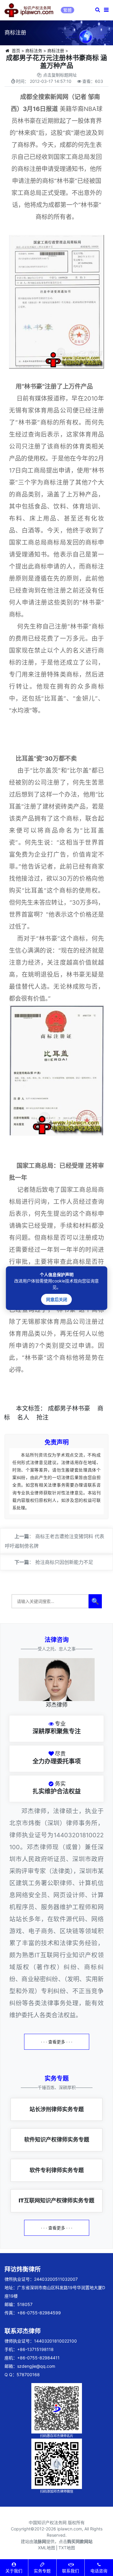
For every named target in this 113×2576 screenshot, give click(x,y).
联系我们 (71, 2571)
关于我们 (14, 2571)
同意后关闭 (57, 1299)
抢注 (42, 1417)
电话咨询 (99, 2571)
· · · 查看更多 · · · (57, 2042)
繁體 (67, 10)
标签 (34, 1408)
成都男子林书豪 (69, 1408)
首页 (16, 51)
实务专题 (42, 2571)
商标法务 (34, 51)
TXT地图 (67, 2548)
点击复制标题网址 (60, 75)
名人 (23, 1417)
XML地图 (47, 2548)
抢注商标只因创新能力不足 (64, 1562)
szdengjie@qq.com (36, 2366)
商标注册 (56, 51)
